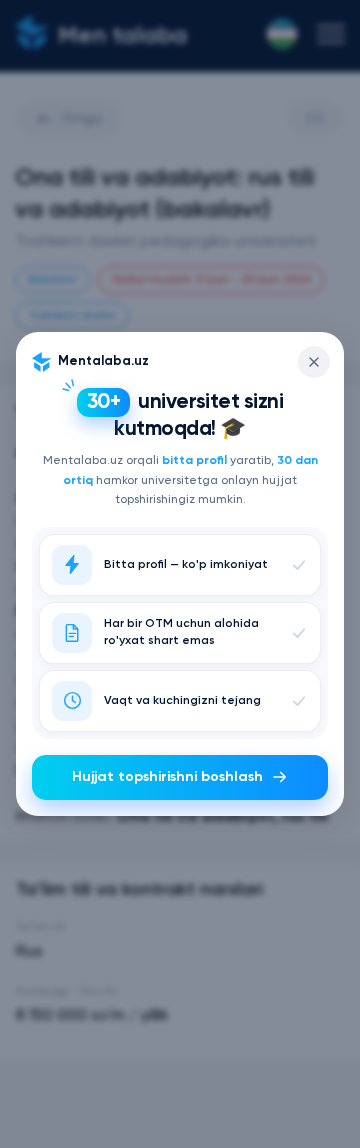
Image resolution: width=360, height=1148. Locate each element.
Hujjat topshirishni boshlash (167, 777)
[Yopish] (314, 362)
